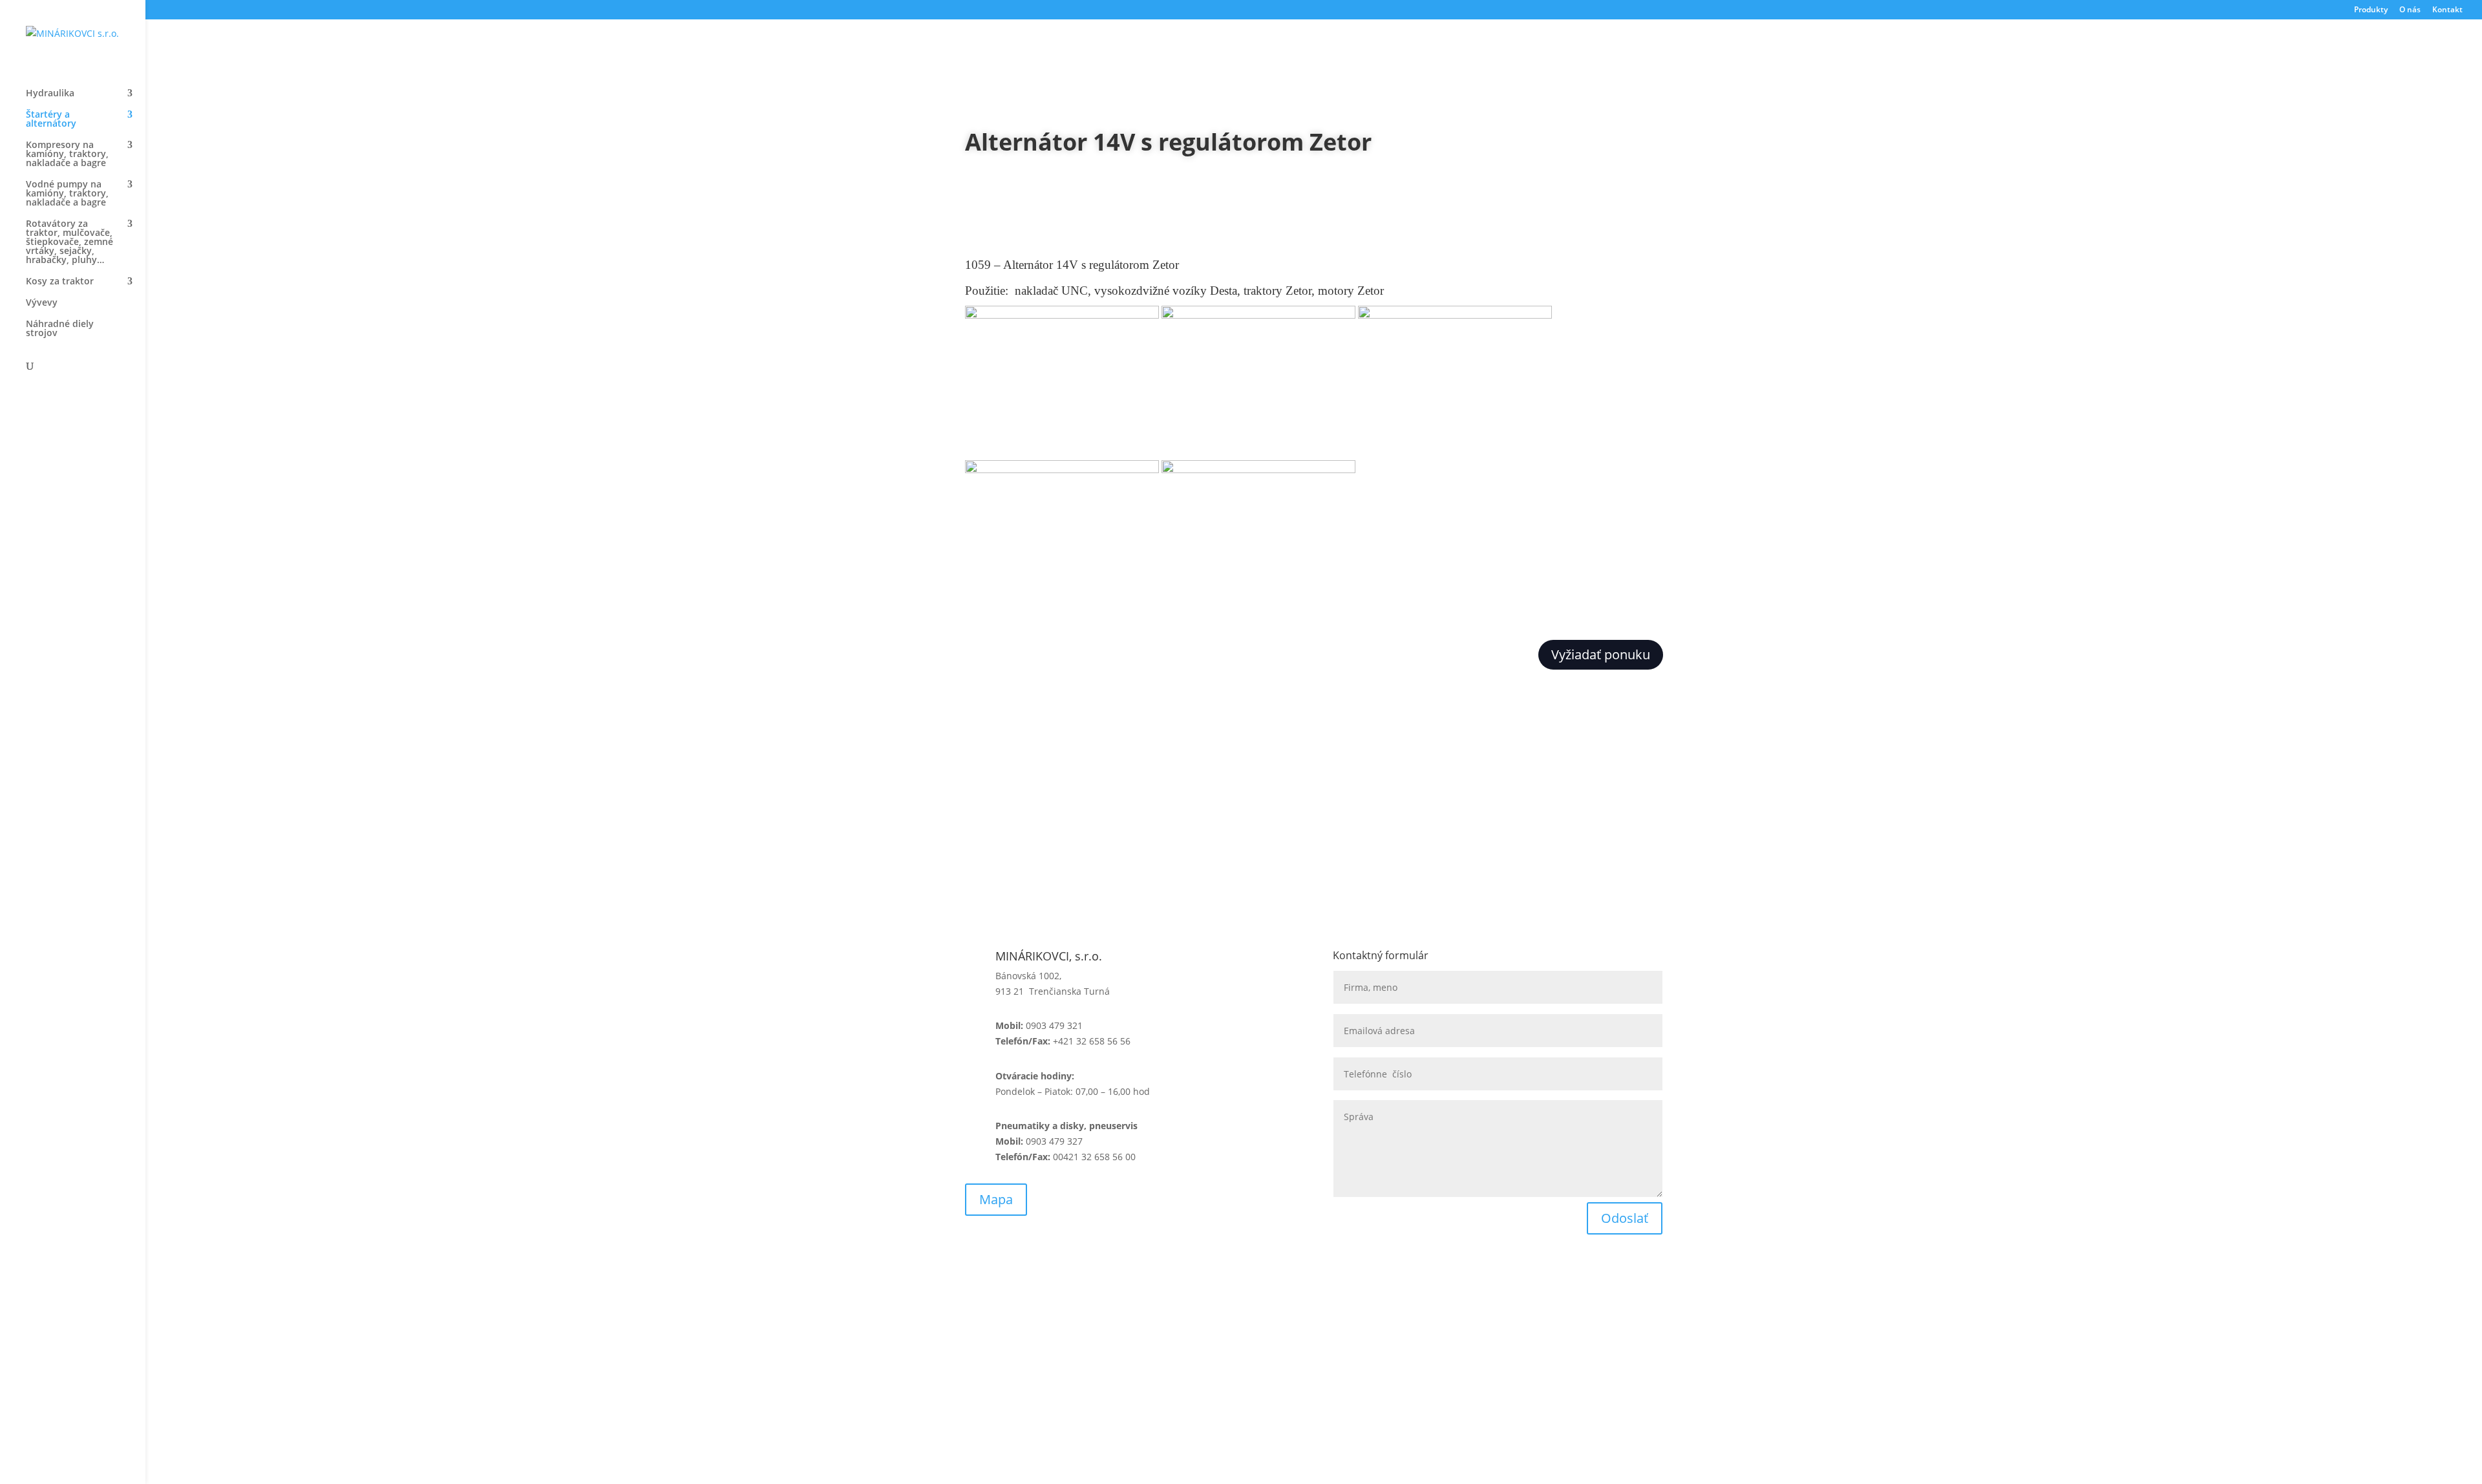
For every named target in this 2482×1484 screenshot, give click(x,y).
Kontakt (2447, 10)
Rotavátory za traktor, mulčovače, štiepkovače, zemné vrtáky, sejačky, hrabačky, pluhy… (69, 242)
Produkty (2371, 10)
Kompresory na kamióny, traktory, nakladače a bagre (67, 154)
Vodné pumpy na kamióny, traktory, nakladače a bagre (67, 194)
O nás (2410, 10)
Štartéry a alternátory (51, 120)
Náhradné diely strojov (60, 329)
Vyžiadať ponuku (1601, 654)
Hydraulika (50, 94)
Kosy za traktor (60, 282)
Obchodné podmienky (1013, 1336)
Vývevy (42, 303)
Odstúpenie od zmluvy (1382, 1336)
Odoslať (1625, 1218)
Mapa (996, 1199)
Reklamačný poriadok (1195, 1336)
